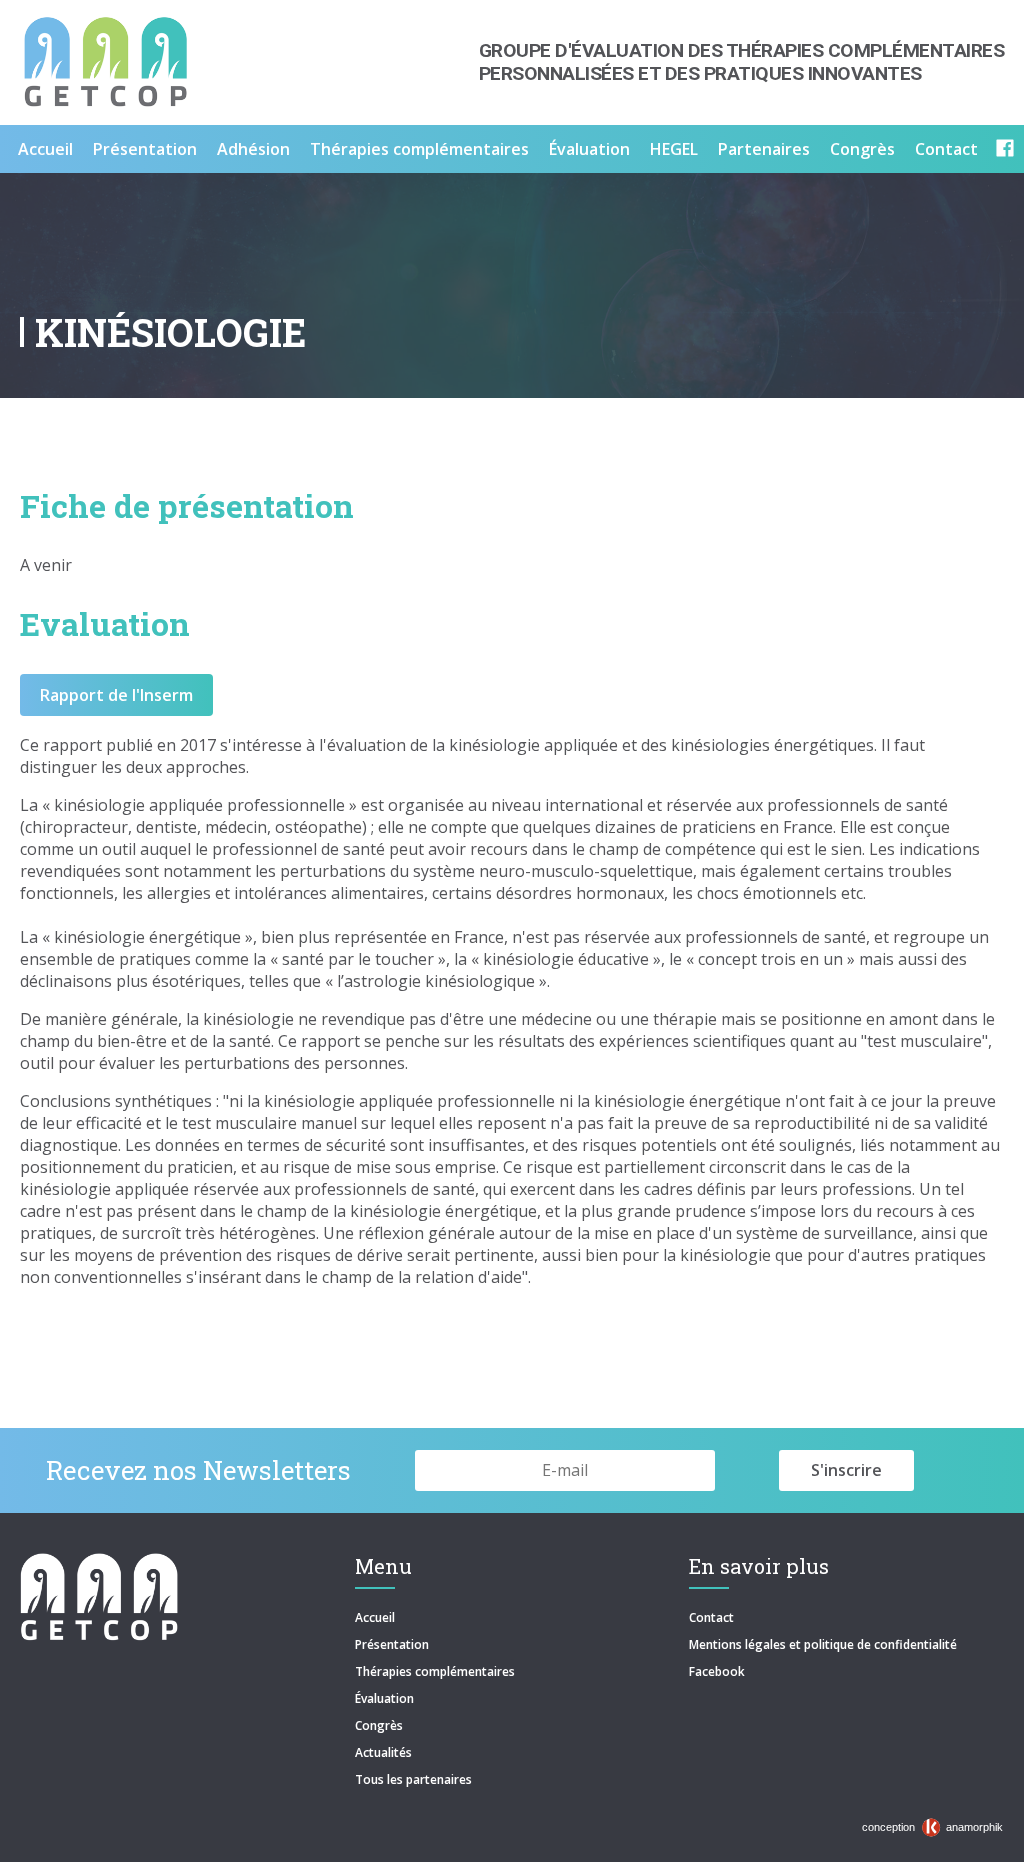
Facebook (717, 1671)
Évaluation (589, 149)
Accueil (45, 149)
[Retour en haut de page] (988, 1842)
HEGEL (674, 149)
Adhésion (253, 149)
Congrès (862, 149)
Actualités (383, 1752)
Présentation (145, 149)
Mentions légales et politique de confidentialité (823, 1644)
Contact (946, 149)
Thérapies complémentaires (419, 149)
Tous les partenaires (413, 1779)
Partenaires (764, 149)
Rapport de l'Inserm (116, 695)
